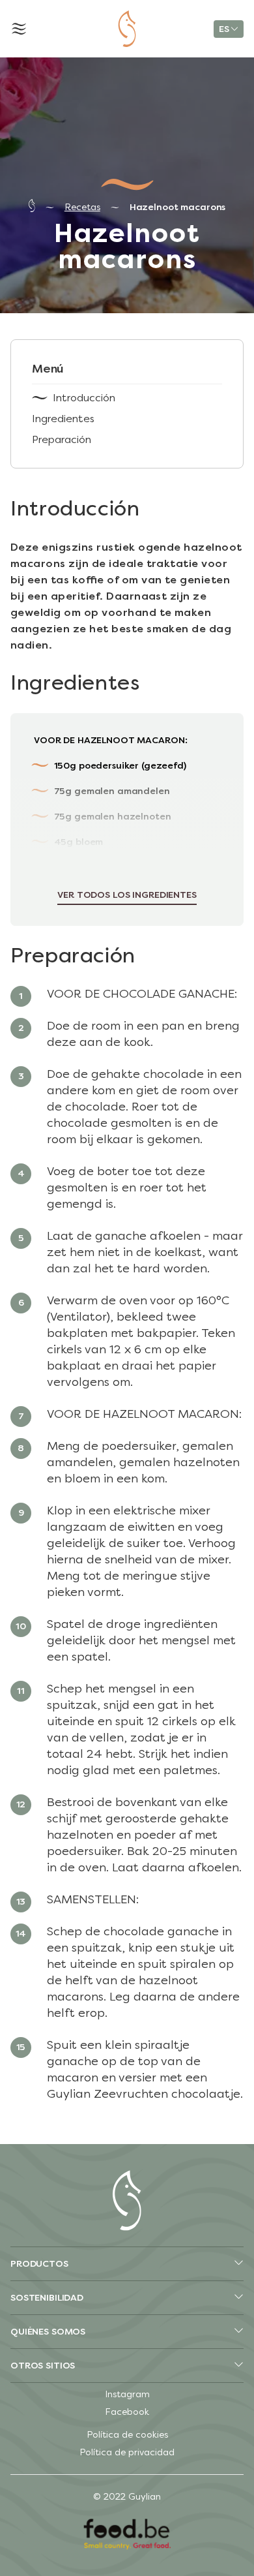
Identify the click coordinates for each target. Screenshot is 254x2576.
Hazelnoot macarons (177, 207)
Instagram (127, 2394)
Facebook (127, 2412)
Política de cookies (127, 2435)
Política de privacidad (127, 2452)
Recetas (82, 207)
